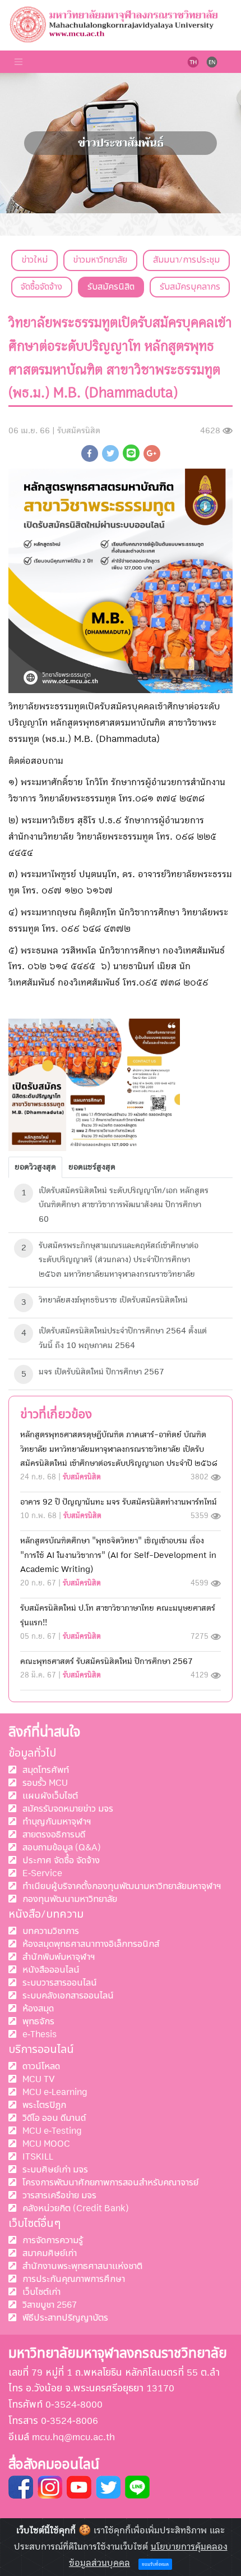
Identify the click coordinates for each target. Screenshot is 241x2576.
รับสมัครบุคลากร (190, 287)
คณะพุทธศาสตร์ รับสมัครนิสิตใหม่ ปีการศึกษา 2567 (106, 1661)
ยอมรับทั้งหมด (155, 2564)
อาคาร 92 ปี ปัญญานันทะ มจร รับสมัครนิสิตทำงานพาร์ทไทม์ (119, 1502)
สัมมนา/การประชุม (186, 260)
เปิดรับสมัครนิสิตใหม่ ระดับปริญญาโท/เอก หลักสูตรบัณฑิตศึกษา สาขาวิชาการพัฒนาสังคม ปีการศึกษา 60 (124, 1205)
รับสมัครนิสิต (111, 287)
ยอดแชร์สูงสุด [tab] (92, 1167)
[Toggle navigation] (18, 62)
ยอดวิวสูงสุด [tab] (35, 1167)
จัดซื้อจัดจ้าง (41, 287)
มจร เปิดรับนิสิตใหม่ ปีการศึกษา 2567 (101, 1372)
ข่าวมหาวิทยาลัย (100, 260)
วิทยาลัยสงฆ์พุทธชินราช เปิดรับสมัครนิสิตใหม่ (113, 1300)
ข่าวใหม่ (34, 260)
